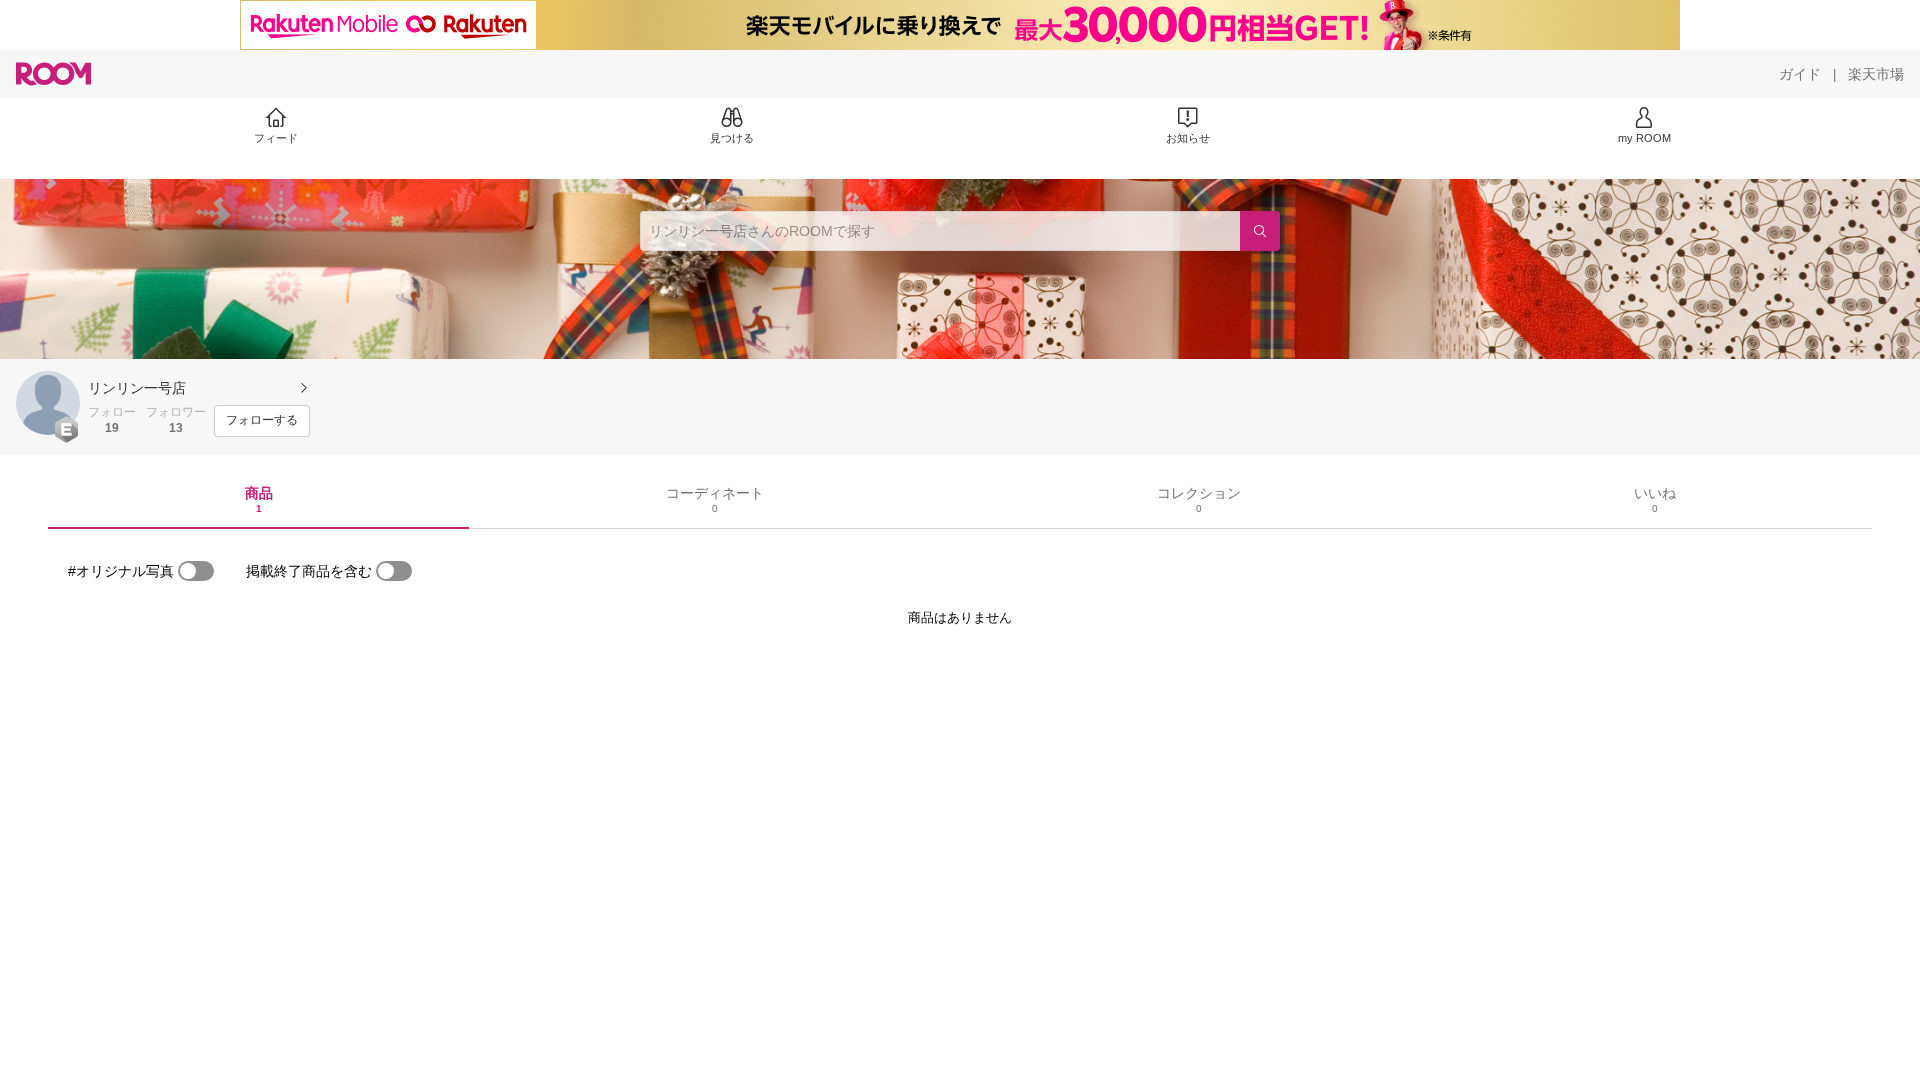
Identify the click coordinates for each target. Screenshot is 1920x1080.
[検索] (1260, 231)
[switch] (196, 571)
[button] (48, 403)
